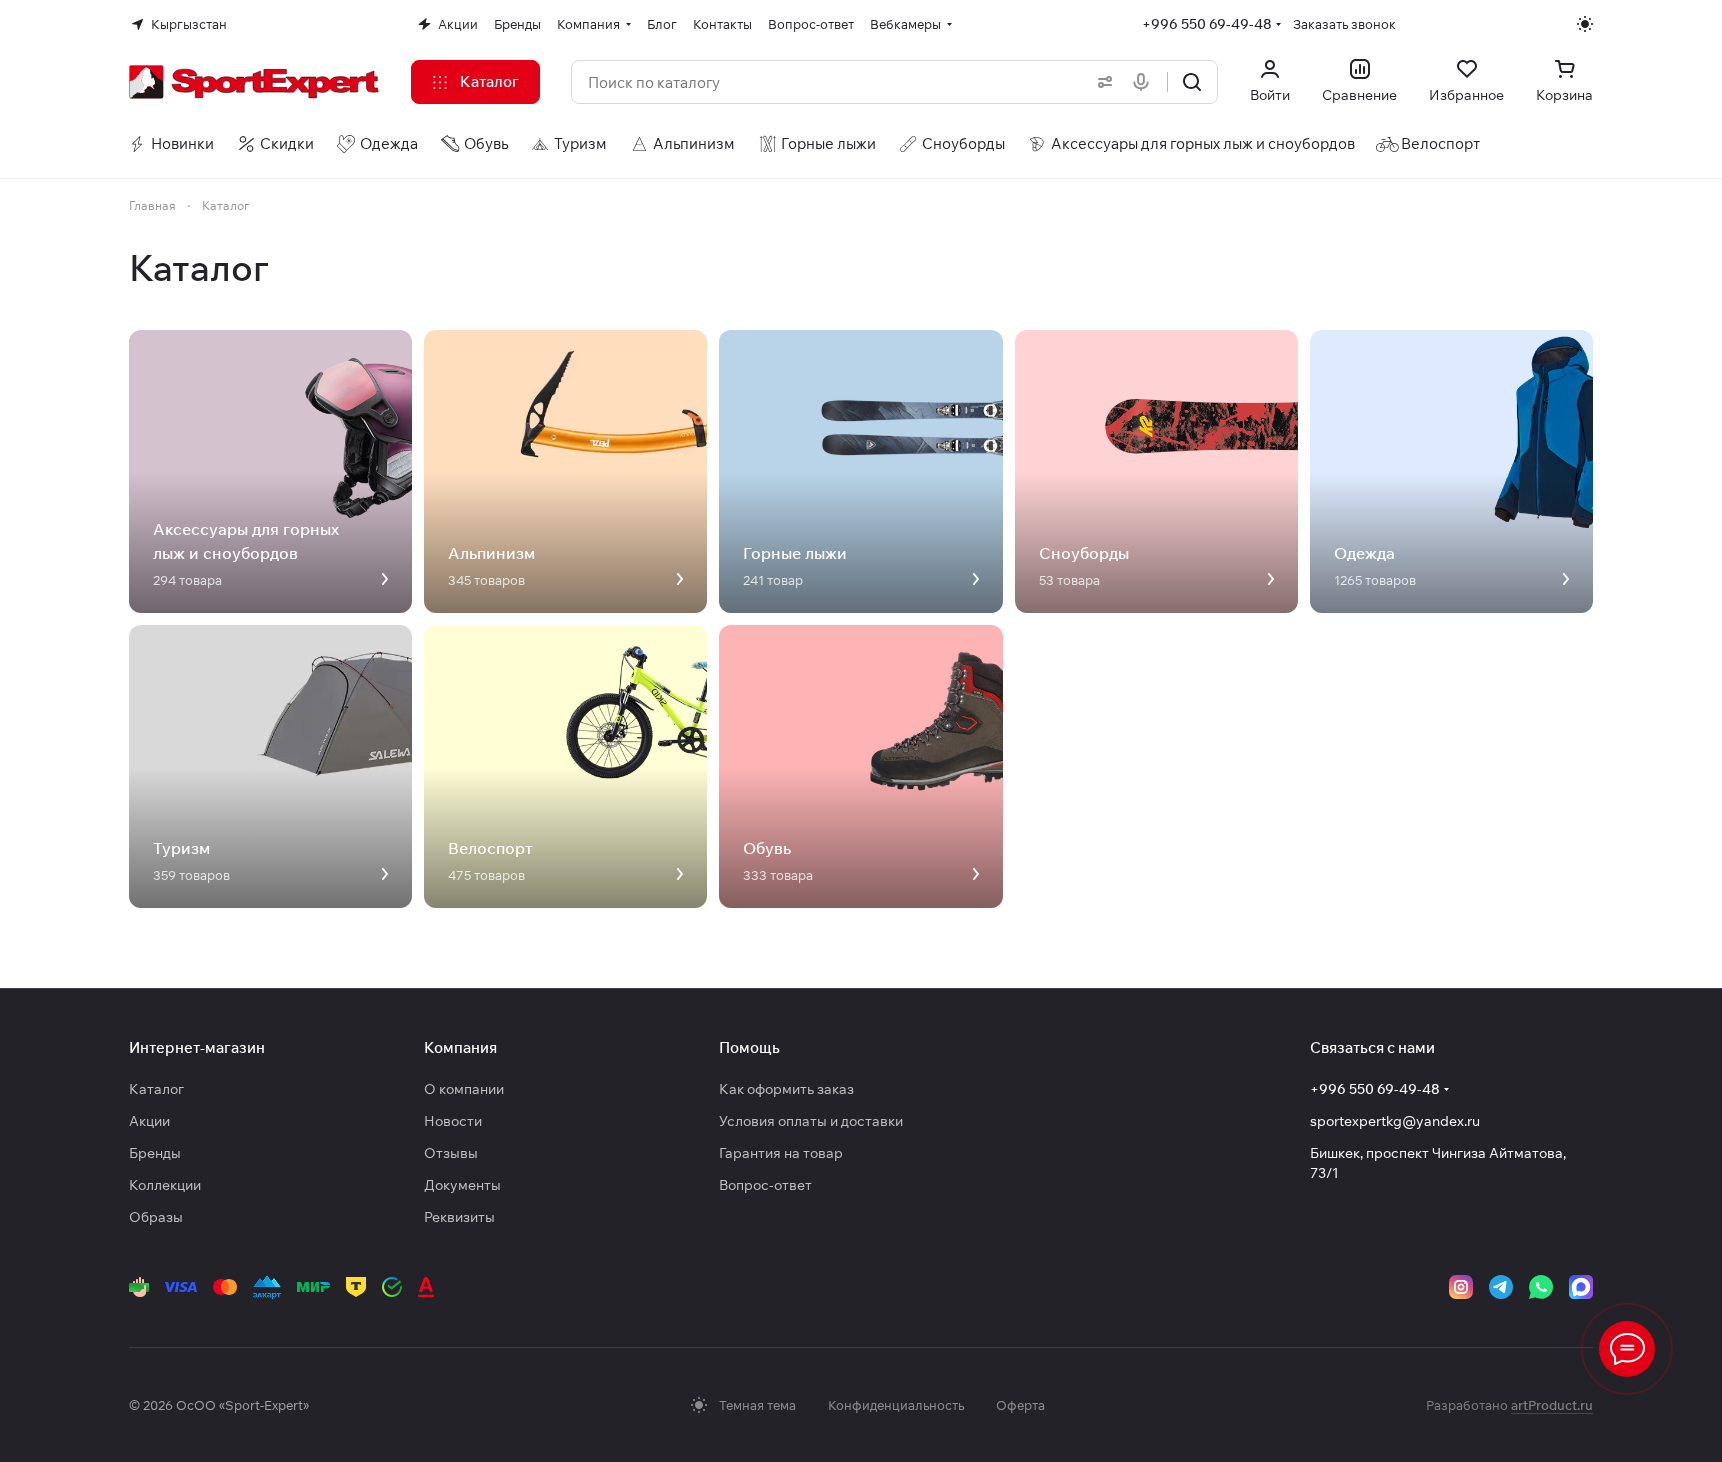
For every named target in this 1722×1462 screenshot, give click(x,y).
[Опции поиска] (1101, 82)
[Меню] (1627, 1349)
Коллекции (165, 1185)
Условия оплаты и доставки (811, 1121)
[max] (1581, 1287)
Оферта (1020, 1405)
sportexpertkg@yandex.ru (1395, 1121)
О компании (464, 1089)
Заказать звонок (1344, 24)
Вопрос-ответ (765, 1185)
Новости (453, 1121)
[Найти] (1192, 82)
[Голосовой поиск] (1145, 82)
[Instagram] (1461, 1287)
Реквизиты (459, 1217)
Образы (156, 1217)
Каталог (156, 1089)
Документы (462, 1185)
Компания (460, 1047)
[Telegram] (1501, 1287)
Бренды (155, 1153)
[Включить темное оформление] (1585, 24)
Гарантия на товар (781, 1153)
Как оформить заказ (786, 1089)
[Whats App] (1541, 1287)
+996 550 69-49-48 (1207, 24)
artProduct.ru (1552, 1405)
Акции (149, 1121)
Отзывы (451, 1153)
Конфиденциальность (896, 1405)
